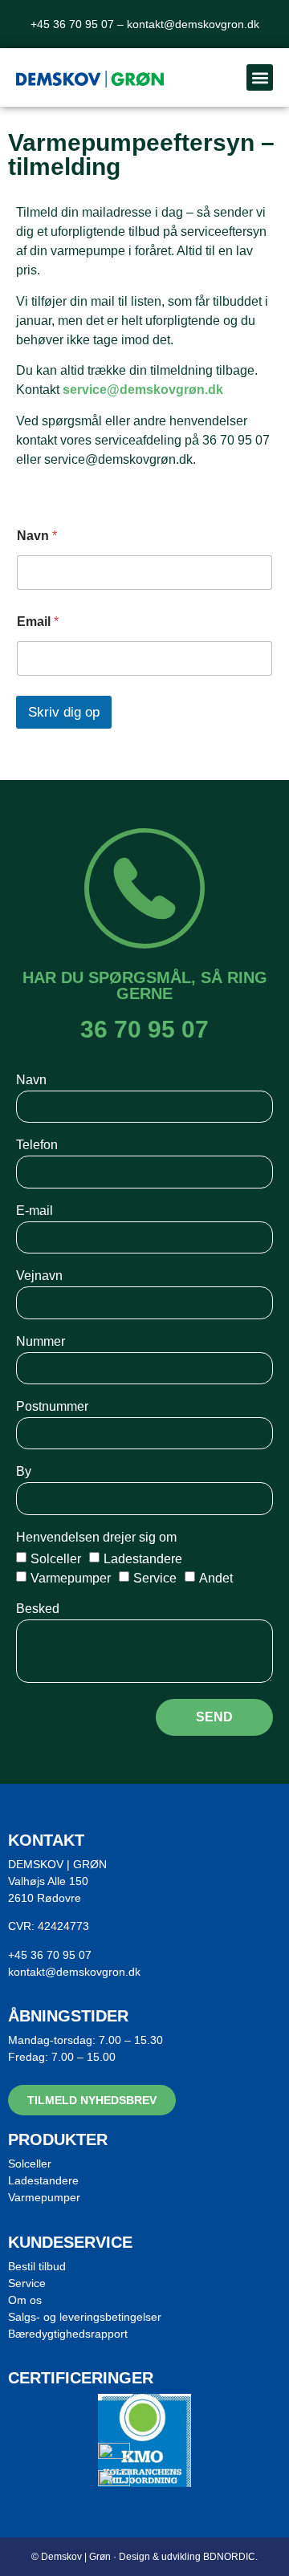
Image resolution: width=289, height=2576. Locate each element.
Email (38, 622)
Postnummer (52, 1407)
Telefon (37, 1145)
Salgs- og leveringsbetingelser (85, 2317)
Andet (216, 1577)
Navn (37, 536)
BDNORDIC (229, 2557)
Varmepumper (71, 1577)
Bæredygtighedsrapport (68, 2334)
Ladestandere (143, 1558)
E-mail (35, 1211)
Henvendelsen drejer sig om (96, 1538)
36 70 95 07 (144, 1029)
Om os (25, 2300)
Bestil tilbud (37, 2266)
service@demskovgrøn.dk (143, 390)
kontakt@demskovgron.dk (193, 24)
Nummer (41, 1342)
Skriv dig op (64, 712)
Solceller (56, 1558)
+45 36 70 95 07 (50, 1955)
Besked (38, 1609)
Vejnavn (39, 1276)
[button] (260, 77)
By (24, 1472)
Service (155, 1577)
